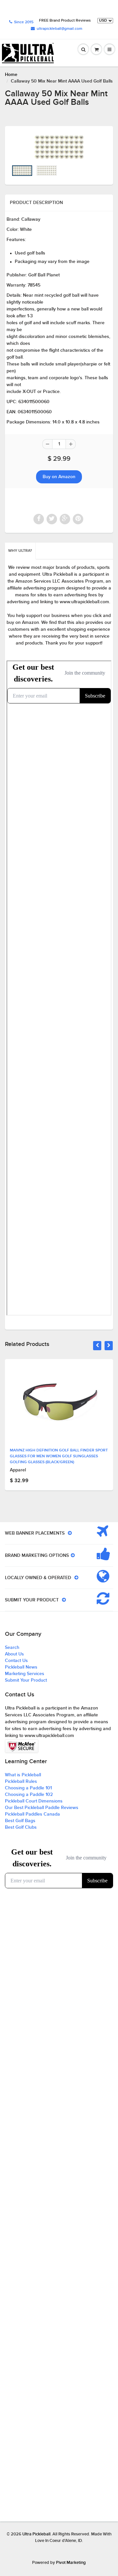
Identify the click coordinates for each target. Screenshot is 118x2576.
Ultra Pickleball (36, 2534)
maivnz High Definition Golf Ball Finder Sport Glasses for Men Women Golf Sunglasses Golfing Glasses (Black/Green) (59, 1456)
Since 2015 (24, 22)
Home (11, 75)
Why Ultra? (20, 551)
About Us (14, 1654)
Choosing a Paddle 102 (29, 1795)
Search (12, 1648)
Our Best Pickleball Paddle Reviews (42, 1808)
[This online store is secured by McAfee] (22, 1746)
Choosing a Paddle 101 (28, 1788)
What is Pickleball (23, 1775)
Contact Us (16, 1661)
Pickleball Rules (21, 1782)
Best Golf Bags (20, 1821)
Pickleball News (21, 1667)
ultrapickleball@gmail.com (59, 29)
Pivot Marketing (71, 2563)
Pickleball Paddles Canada (32, 1814)
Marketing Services (25, 1674)
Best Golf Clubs (21, 1827)
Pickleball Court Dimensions (34, 1801)
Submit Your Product (26, 1680)
